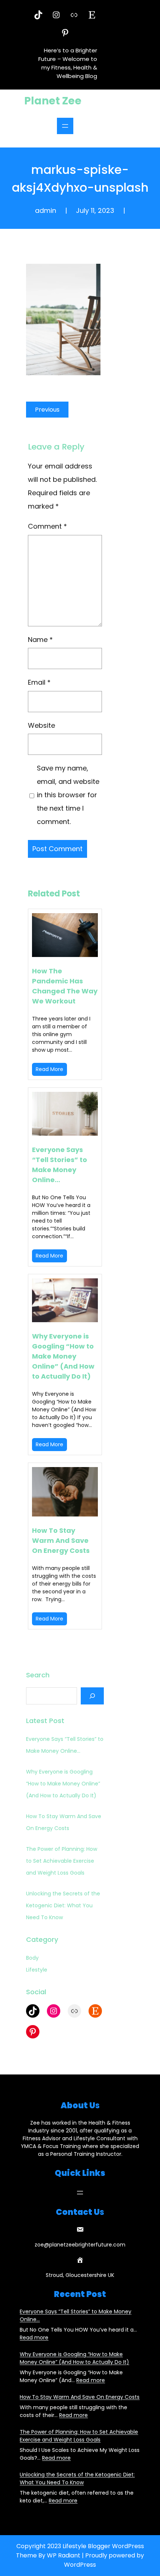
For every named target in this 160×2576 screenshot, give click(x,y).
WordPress (80, 2565)
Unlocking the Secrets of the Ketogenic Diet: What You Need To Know (63, 1905)
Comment (47, 526)
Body (32, 1958)
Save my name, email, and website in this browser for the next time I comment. (68, 795)
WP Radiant (64, 2555)
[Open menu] (65, 126)
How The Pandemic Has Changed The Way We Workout (65, 986)
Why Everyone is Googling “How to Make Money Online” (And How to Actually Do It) (63, 1356)
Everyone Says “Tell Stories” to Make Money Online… (60, 1165)
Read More (49, 1069)
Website (41, 725)
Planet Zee (53, 101)
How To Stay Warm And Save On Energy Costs (61, 1540)
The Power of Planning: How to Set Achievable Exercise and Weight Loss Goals (62, 1861)
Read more (34, 2337)
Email (39, 682)
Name (40, 640)
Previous (47, 410)
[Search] (92, 1696)
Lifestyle (37, 1970)
